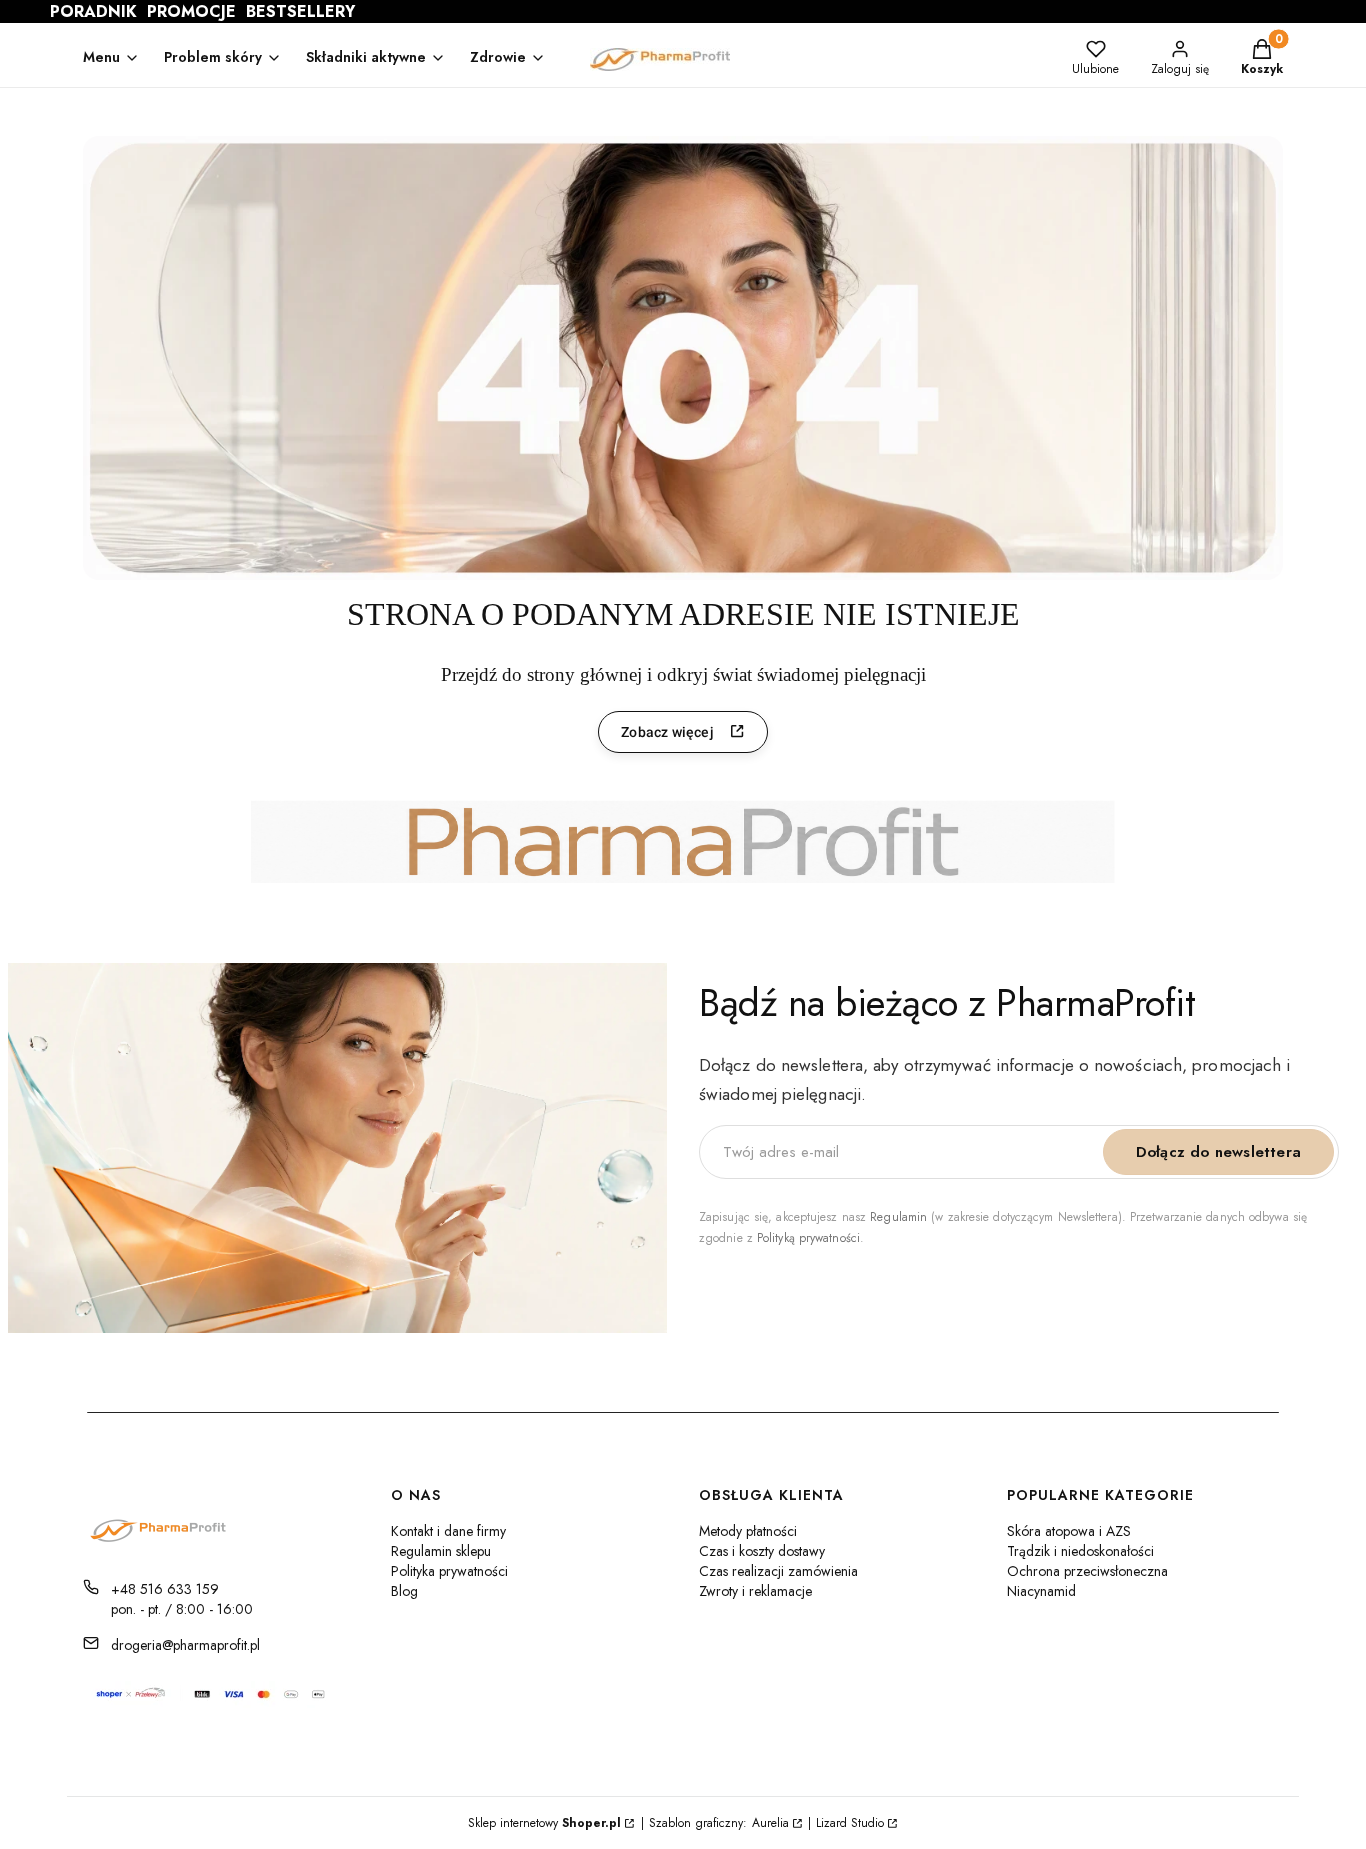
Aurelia (770, 1823)
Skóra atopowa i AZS (1069, 1531)
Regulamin (898, 1217)
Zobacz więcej (667, 732)
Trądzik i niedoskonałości (1080, 1551)
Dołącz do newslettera (1218, 1152)
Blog (404, 1591)
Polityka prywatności (449, 1571)
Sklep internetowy (544, 1823)
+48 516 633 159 (165, 1589)
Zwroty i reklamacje (755, 1591)
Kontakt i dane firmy (448, 1531)
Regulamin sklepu (441, 1551)
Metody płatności (748, 1531)
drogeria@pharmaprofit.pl (185, 1645)
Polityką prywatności (808, 1238)
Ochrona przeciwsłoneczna (1087, 1571)
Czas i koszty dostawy (762, 1551)
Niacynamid (1041, 1591)
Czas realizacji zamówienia (778, 1571)
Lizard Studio (850, 1823)
